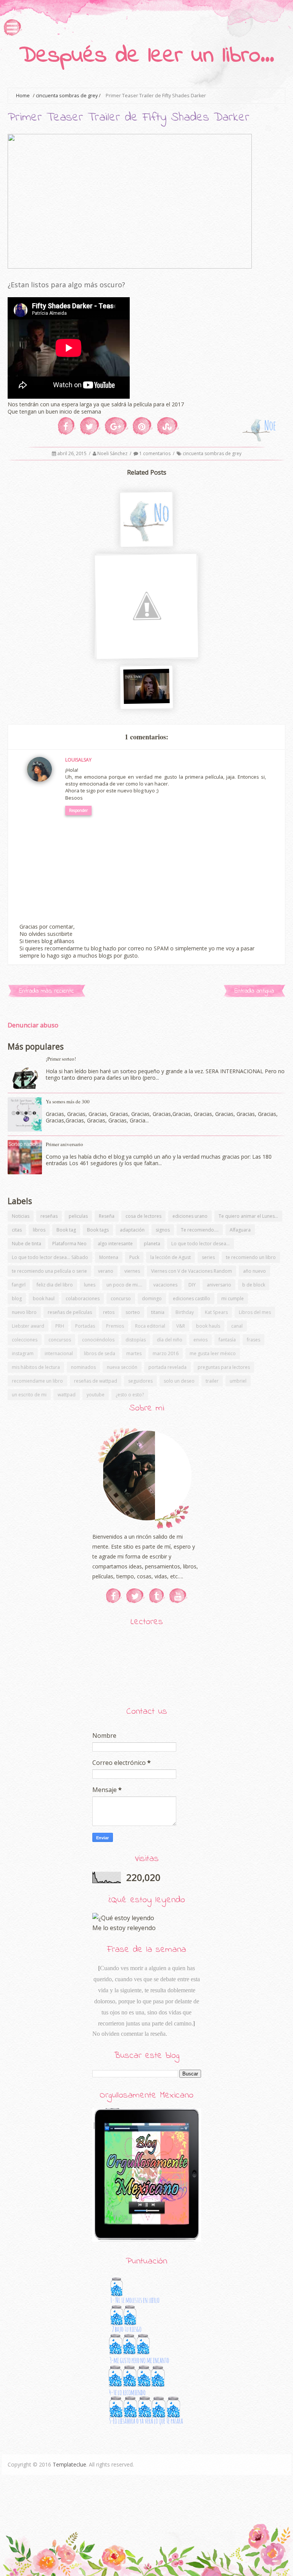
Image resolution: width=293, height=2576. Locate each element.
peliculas (78, 1216)
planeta (152, 1244)
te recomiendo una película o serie (49, 1271)
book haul (44, 1298)
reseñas (49, 1216)
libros (39, 1230)
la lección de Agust (171, 1257)
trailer (212, 1381)
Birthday (185, 1312)
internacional (59, 1353)
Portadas (85, 1326)
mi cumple (233, 1298)
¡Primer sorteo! (61, 1059)
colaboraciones (83, 1298)
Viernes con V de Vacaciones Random (192, 1271)
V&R (181, 1326)
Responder (78, 810)
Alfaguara (240, 1230)
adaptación (132, 1230)
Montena (109, 1257)
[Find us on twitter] (135, 1596)
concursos (60, 1340)
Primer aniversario (64, 1144)
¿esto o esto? (130, 1395)
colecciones (25, 1340)
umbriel (238, 1381)
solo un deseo (179, 1381)
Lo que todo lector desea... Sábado (50, 1257)
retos (109, 1312)
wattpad (67, 1395)
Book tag (66, 1230)
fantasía (227, 1340)
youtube (96, 1395)
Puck (134, 1257)
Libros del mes (255, 1312)
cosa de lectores (143, 1216)
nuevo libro (24, 1312)
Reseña (107, 1216)
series (208, 1257)
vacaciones (165, 1285)
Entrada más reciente (47, 991)
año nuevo (254, 1271)
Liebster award (28, 1326)
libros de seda (100, 1353)
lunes (90, 1285)
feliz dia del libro (55, 1285)
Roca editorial (150, 1326)
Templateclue (69, 2464)
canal (237, 1326)
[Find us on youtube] (178, 1596)
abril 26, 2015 (72, 453)
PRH (60, 1326)
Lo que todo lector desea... (200, 1244)
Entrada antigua (254, 991)
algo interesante (115, 1244)
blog (17, 1298)
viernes (132, 1271)
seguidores (140, 1381)
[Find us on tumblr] (157, 1596)
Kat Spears (216, 1312)
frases (254, 1340)
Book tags (98, 1230)
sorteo (133, 1312)
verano (106, 1271)
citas (17, 1230)
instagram (23, 1353)
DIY (192, 1285)
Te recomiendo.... (200, 1230)
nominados (83, 1367)
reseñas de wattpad (96, 1381)
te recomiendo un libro (251, 1257)
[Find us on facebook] (114, 1596)
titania (158, 1312)
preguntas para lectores (224, 1367)
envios (200, 1340)
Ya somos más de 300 (68, 1101)
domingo (152, 1298)
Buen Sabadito (145, 535)
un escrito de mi (29, 1395)
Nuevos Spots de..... (145, 697)
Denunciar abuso (33, 1025)
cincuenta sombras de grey (67, 96)
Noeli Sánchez (113, 453)
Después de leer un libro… (147, 56)
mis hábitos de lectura (36, 1367)
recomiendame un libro (37, 1381)
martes (134, 1353)
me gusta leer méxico (213, 1353)
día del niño (170, 1340)
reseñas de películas (70, 1312)
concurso (121, 1298)
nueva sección (122, 1367)
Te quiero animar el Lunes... (248, 1216)
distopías (136, 1340)
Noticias (21, 1216)
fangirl (19, 1285)
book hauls (208, 1326)
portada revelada (167, 1367)
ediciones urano (190, 1216)
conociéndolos (98, 1340)
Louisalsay (78, 760)
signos (163, 1230)
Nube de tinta (27, 1244)
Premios (115, 1326)
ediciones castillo (192, 1298)
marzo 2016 (166, 1353)
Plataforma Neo (69, 1244)
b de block (254, 1285)
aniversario (219, 1285)
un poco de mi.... (124, 1285)
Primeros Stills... (146, 650)
